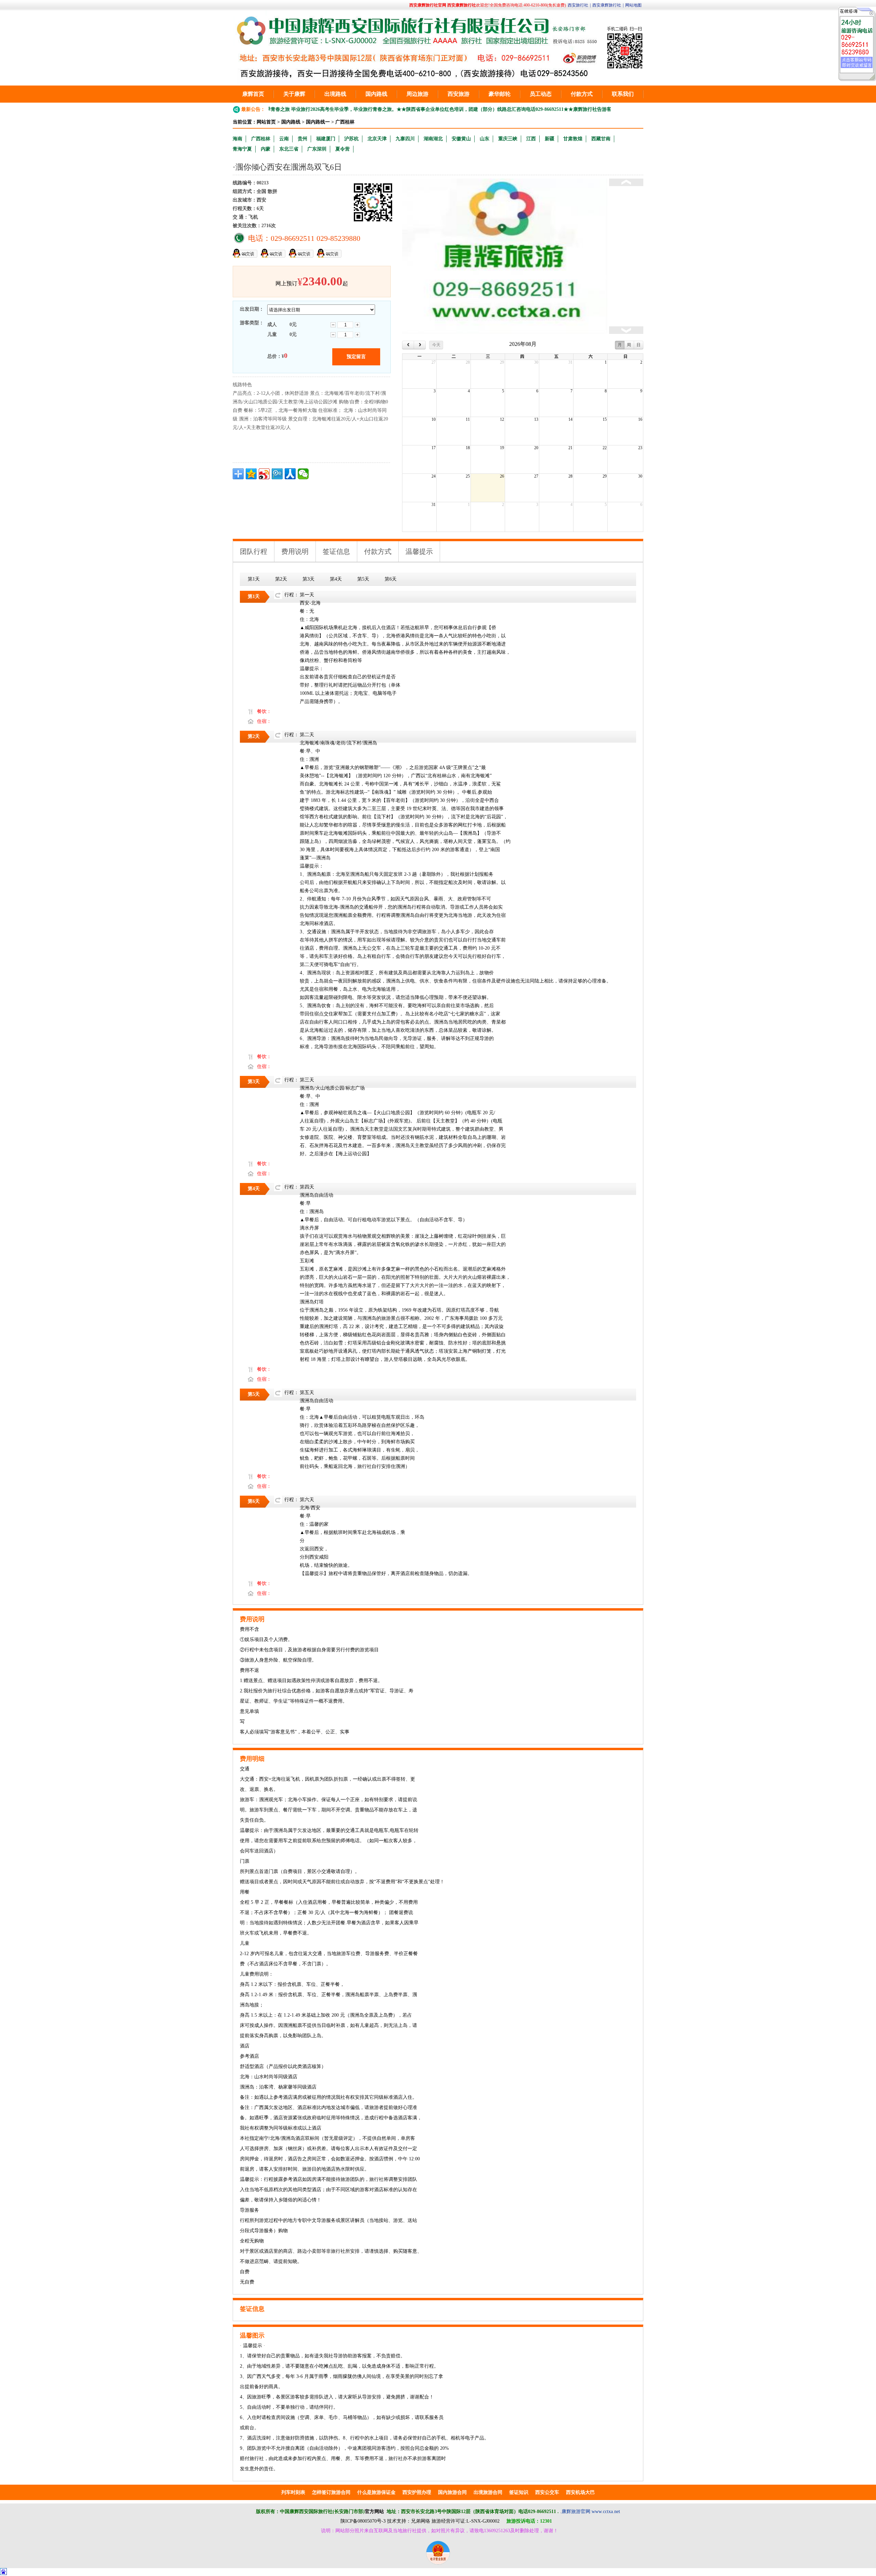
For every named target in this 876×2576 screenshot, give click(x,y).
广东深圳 (317, 149)
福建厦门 (326, 139)
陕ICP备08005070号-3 (363, 2521)
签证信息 (336, 551)
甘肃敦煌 (573, 139)
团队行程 (254, 551)
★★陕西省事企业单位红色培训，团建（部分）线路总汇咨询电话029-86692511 (416, 109)
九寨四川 (405, 139)
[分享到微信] (303, 474)
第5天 (363, 579)
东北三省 (289, 149)
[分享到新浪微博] (264, 474)
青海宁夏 (242, 149)
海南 (237, 139)
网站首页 (266, 122)
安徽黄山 (461, 139)
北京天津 (377, 139)
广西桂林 (345, 122)
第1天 (254, 579)
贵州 (302, 139)
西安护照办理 (417, 2492)
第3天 (308, 579)
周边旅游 (417, 94)
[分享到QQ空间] (251, 474)
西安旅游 (459, 94)
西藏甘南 (601, 139)
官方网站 (374, 2512)
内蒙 (266, 149)
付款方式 (582, 94)
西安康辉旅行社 (607, 5)
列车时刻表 (293, 2492)
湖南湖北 (433, 139)
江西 (531, 139)
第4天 (336, 579)
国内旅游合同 (452, 2492)
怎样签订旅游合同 (331, 2492)
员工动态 (541, 94)
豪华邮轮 (500, 94)
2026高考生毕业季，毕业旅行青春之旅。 (290, 109)
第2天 (281, 579)
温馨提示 (419, 551)
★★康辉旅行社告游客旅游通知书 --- (539, 109)
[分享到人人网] (290, 474)
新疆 (550, 139)
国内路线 (376, 94)
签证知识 (519, 2492)
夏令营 (343, 149)
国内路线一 (318, 122)
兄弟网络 (421, 2521)
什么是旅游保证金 (376, 2492)
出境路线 (335, 94)
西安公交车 (547, 2492)
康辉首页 (253, 94)
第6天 (391, 579)
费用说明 (295, 551)
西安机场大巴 (580, 2492)
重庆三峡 (508, 139)
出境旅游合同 (488, 2492)
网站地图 (633, 5)
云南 (284, 139)
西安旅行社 (578, 5)
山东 (485, 139)
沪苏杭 (351, 139)
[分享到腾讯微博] (277, 474)
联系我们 (623, 94)
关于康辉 (294, 94)
